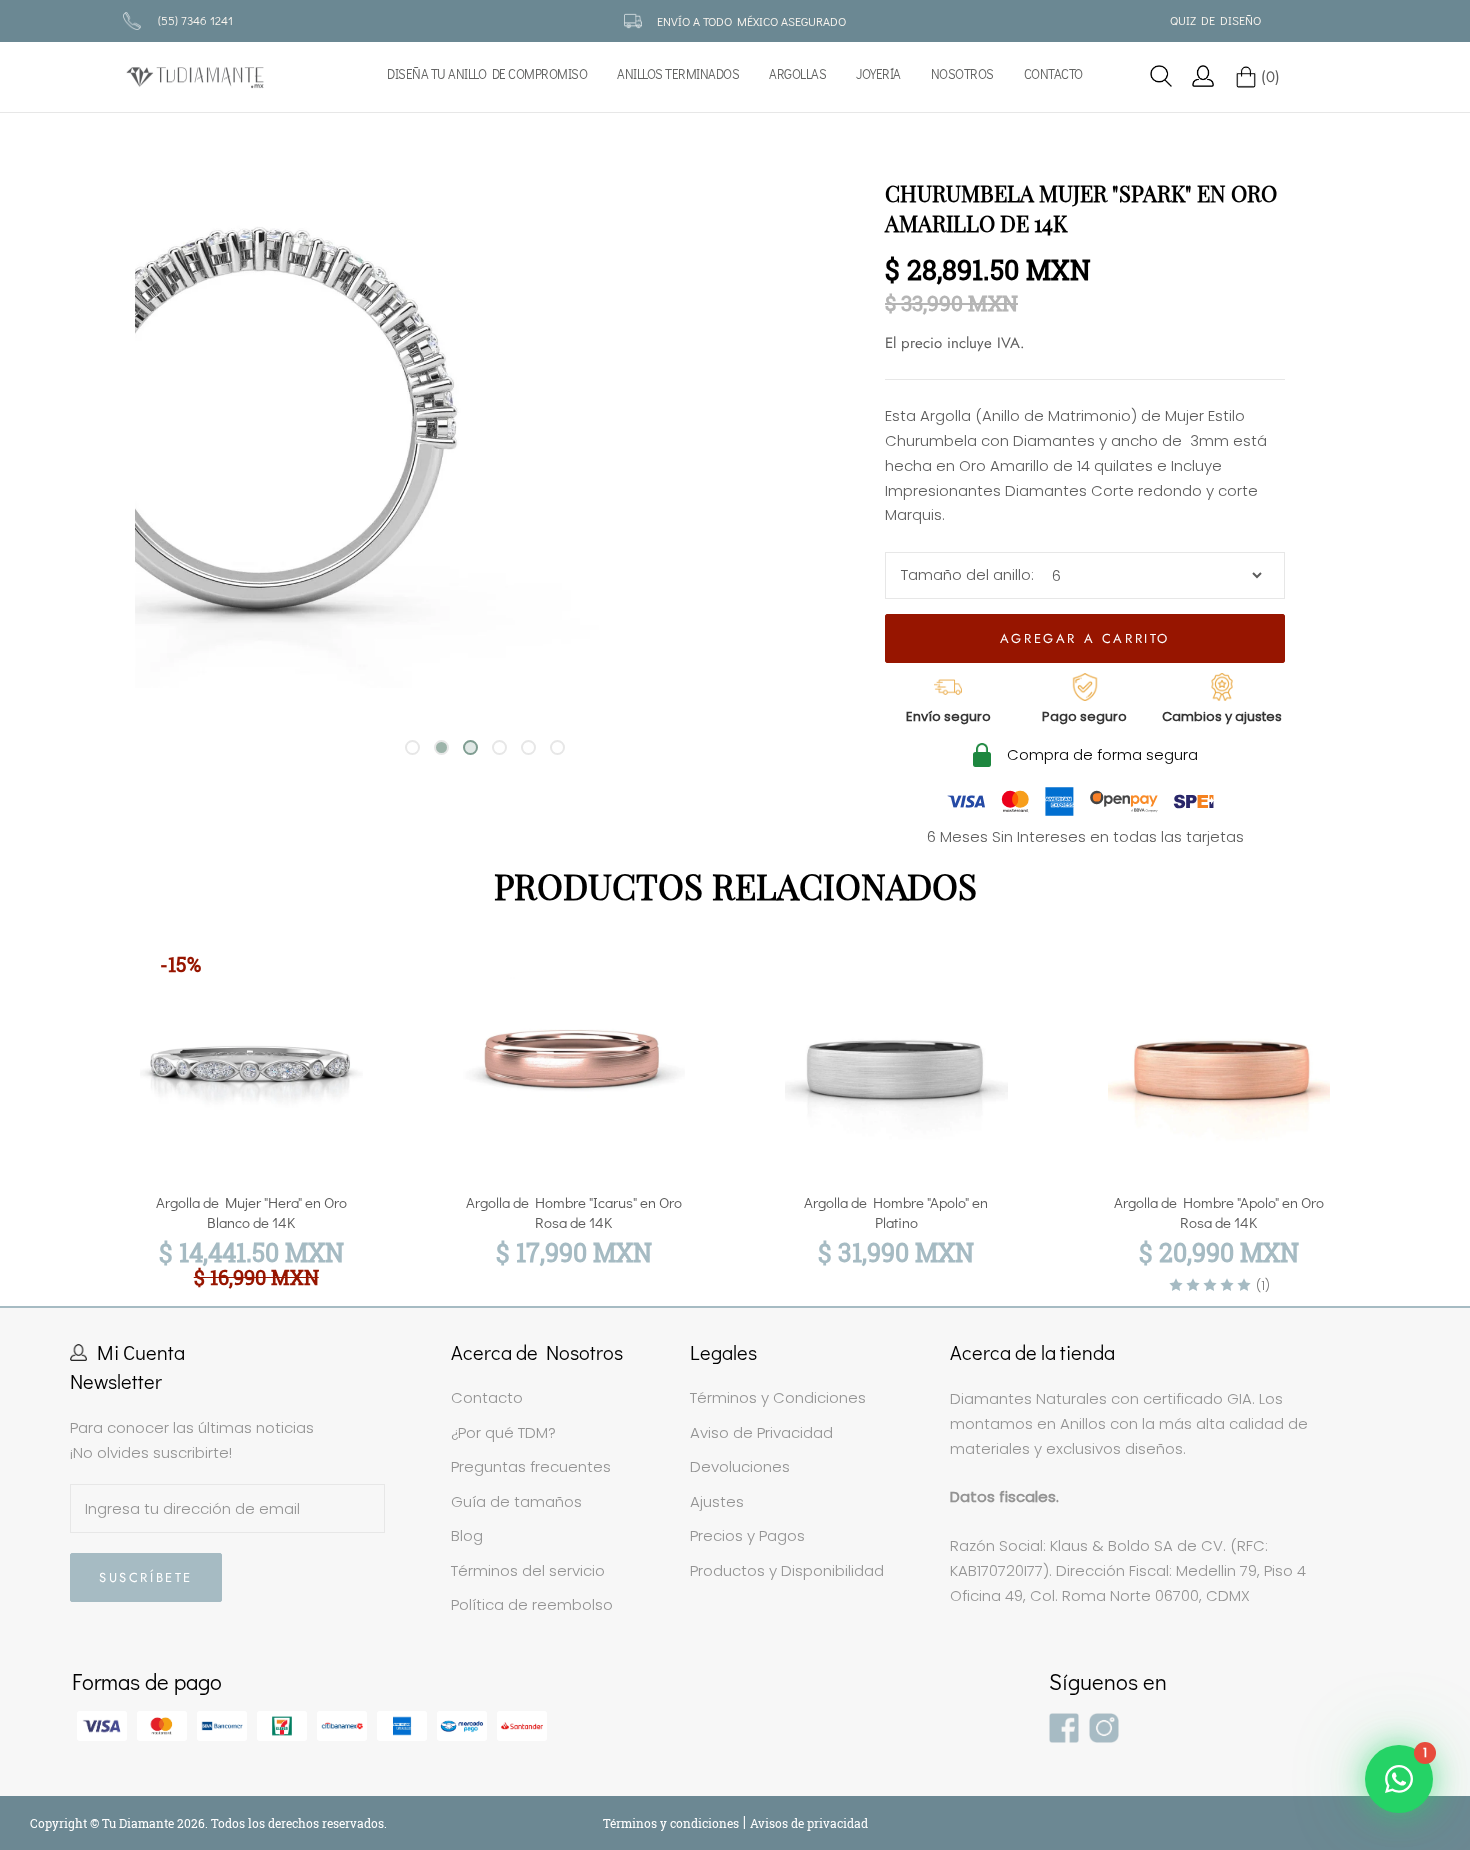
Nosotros (962, 74)
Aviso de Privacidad (761, 1432)
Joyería (878, 74)
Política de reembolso (532, 1604)
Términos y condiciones (672, 1823)
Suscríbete (146, 1577)
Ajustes (717, 1501)
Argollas (797, 74)
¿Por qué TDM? (503, 1432)
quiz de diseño (1215, 20)
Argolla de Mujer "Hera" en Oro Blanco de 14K (251, 1212)
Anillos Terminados (678, 74)
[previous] (62, 1100)
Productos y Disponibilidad (787, 1570)
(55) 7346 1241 (195, 20)
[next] (1407, 1100)
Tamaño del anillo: (967, 574)
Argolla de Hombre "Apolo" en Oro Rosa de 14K (1219, 1212)
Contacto (1053, 74)
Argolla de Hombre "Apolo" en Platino (896, 1212)
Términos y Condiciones (778, 1397)
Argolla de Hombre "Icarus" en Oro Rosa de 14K (574, 1212)
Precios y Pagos (747, 1535)
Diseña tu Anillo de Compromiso (487, 74)
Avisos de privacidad (809, 1823)
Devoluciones (740, 1466)
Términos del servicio (528, 1570)
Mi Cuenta (141, 1352)
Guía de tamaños (516, 1501)
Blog (467, 1535)
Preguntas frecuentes (531, 1466)
